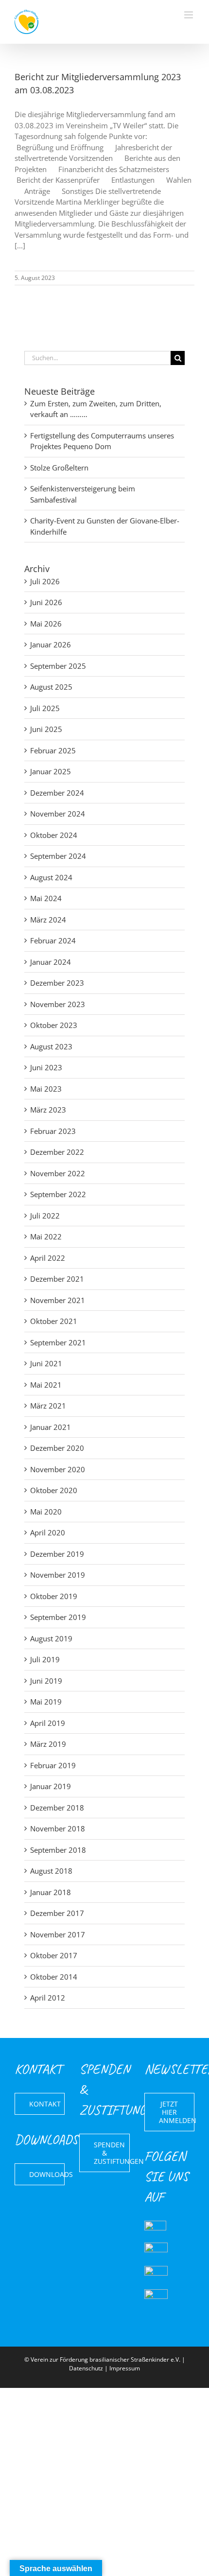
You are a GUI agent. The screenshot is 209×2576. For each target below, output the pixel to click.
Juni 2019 (46, 1681)
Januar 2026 (51, 644)
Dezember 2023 (57, 983)
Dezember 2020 (57, 1448)
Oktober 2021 (54, 1321)
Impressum (125, 2368)
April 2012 (48, 1998)
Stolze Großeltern (59, 468)
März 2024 (48, 920)
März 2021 (48, 1406)
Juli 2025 (45, 708)
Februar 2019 (53, 1765)
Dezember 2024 (57, 793)
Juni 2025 (46, 729)
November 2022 (58, 1173)
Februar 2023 (53, 1131)
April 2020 (48, 1532)
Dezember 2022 (57, 1152)
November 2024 (58, 814)
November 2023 (58, 1004)
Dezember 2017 (57, 1913)
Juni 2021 (46, 1363)
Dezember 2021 (57, 1279)
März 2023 (48, 1110)
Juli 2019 (45, 1659)
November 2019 (58, 1575)
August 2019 (51, 1638)
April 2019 (48, 1723)
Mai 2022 (46, 1236)
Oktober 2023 (54, 1025)
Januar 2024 (51, 962)
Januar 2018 (51, 1892)
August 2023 (51, 1046)
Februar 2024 (53, 940)
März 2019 (48, 1744)
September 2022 (58, 1194)
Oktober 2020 (54, 1490)
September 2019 (58, 1617)
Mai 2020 (46, 1512)
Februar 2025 (53, 750)
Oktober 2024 (54, 835)
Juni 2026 (46, 602)
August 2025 (51, 687)
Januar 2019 (51, 1786)
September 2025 (58, 666)
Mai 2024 (46, 898)
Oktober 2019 (54, 1596)
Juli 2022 (45, 1216)
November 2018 (58, 1828)
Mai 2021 (46, 1385)
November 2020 (58, 1469)
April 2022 (48, 1258)
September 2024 (58, 856)
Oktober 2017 (54, 1955)
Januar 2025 (51, 771)
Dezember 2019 (57, 1554)
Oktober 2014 (54, 1977)
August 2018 (51, 1871)
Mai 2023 (46, 1089)
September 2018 (58, 1850)
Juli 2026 (45, 581)
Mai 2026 (46, 624)
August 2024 (51, 877)
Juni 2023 (46, 1067)
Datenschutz (86, 2368)
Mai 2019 (46, 1702)
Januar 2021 (51, 1427)
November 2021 (58, 1300)
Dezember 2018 (57, 1808)
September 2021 (58, 1342)
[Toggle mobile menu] (189, 15)
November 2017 (58, 1934)
